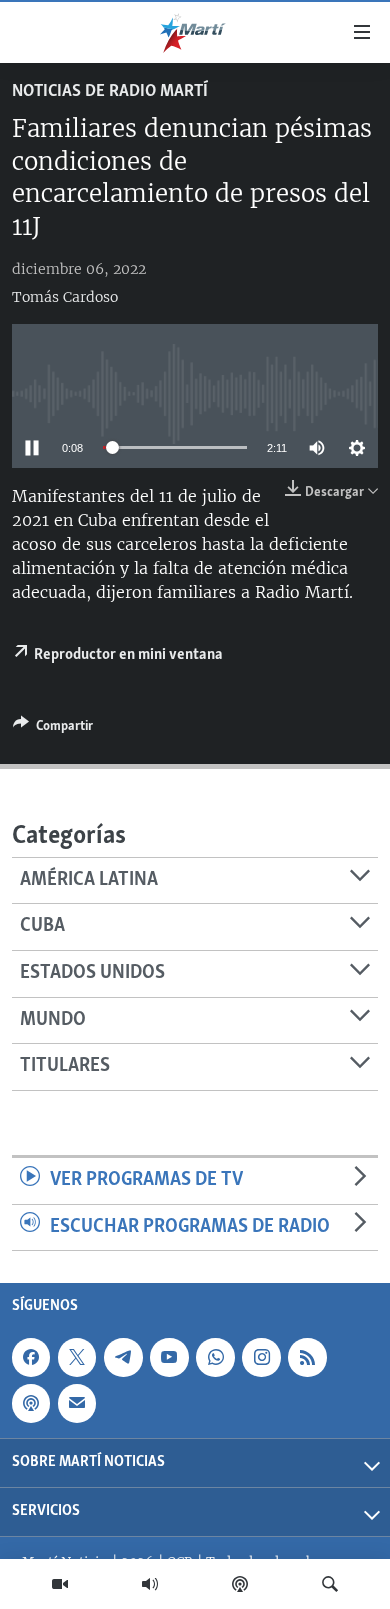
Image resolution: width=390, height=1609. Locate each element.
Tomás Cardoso (65, 297)
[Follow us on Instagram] (261, 1358)
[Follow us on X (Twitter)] (77, 1358)
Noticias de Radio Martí (110, 92)
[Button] (53, 729)
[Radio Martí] (150, 1584)
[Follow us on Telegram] (123, 1358)
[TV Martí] (60, 1584)
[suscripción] (77, 1404)
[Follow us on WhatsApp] (215, 1358)
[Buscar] (330, 1584)
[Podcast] (240, 1584)
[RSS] (307, 1358)
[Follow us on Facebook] (31, 1358)
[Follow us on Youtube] (169, 1358)
